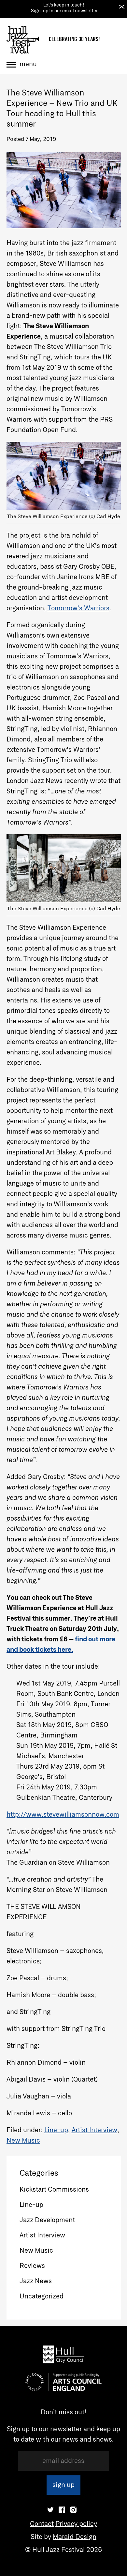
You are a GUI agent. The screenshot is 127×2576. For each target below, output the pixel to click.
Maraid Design (75, 2537)
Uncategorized (42, 2296)
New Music (23, 2141)
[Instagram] (73, 2510)
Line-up (56, 2130)
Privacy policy (76, 2524)
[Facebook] (62, 2510)
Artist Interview (94, 2130)
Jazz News (36, 2281)
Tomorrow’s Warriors (78, 608)
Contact (42, 2524)
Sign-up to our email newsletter (64, 11)
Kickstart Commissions (54, 2190)
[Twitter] (50, 2510)
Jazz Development (47, 2220)
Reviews (32, 2266)
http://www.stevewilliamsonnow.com (63, 1815)
